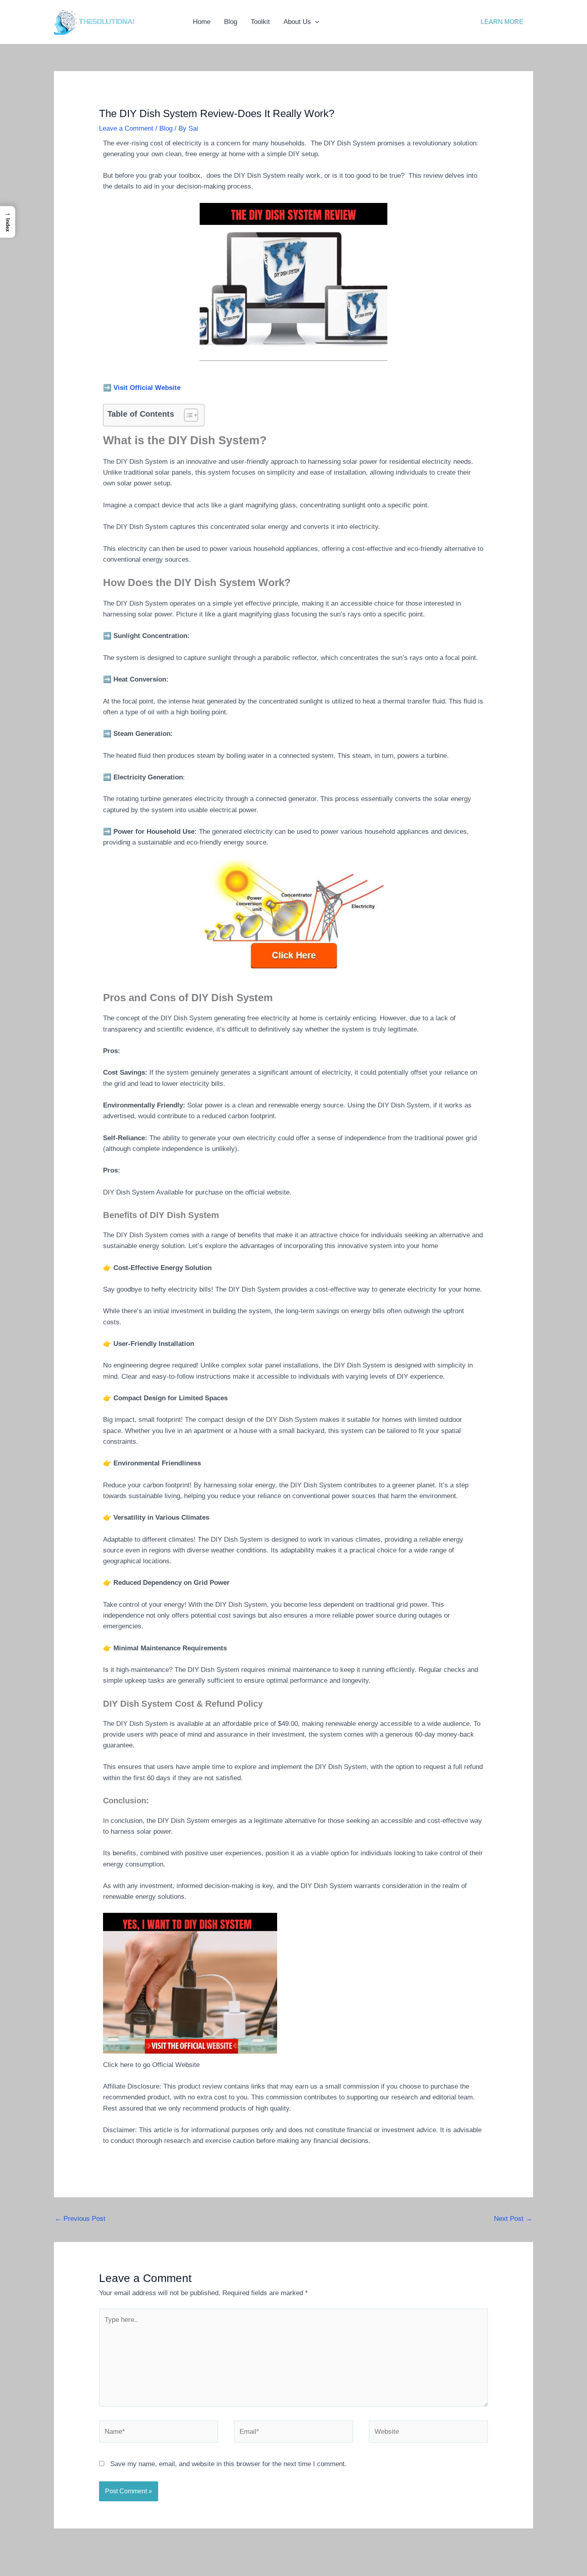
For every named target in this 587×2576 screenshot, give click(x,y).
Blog (231, 22)
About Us (297, 22)
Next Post (513, 2219)
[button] (315, 22)
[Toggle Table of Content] (187, 415)
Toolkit (260, 22)
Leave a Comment (126, 128)
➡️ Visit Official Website (142, 388)
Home (202, 22)
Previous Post (80, 2219)
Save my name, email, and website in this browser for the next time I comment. (228, 2464)
